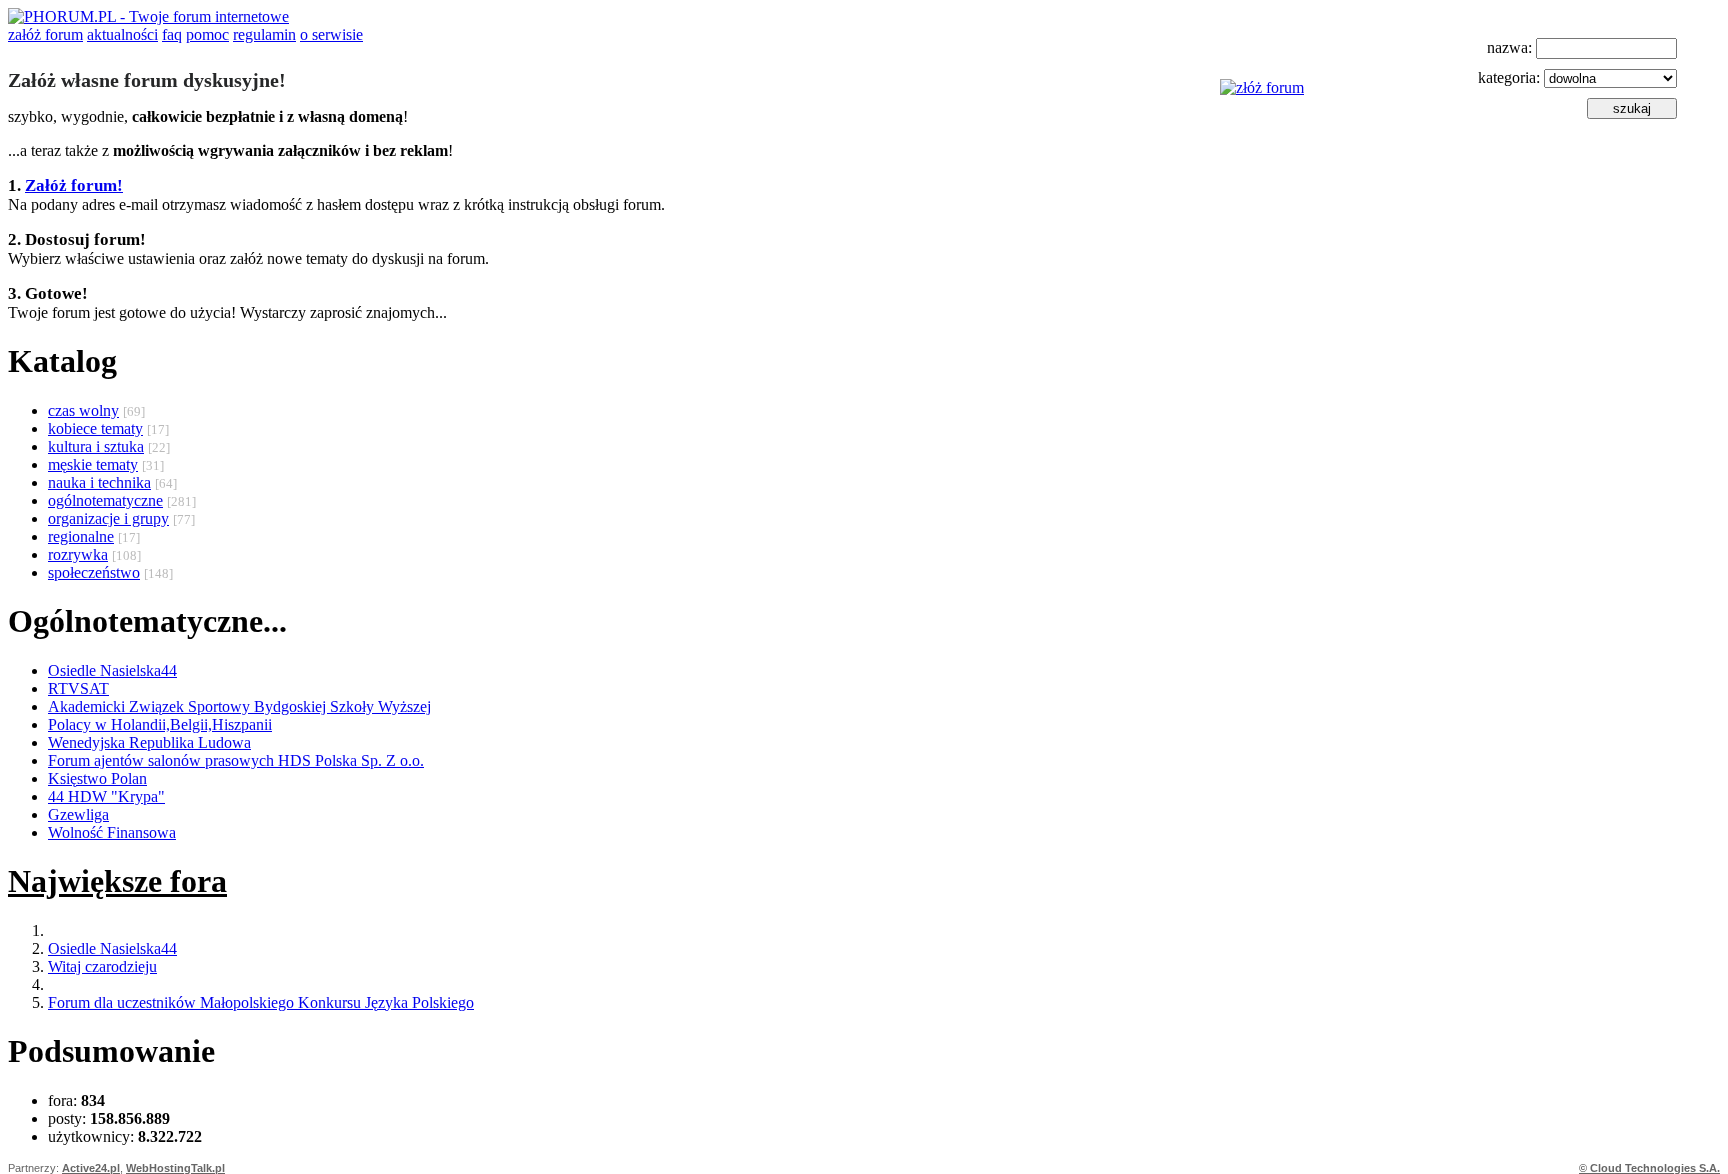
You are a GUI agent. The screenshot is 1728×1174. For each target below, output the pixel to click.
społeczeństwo (94, 572)
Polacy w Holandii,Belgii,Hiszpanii (160, 724)
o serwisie (331, 34)
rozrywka (78, 554)
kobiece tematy (95, 428)
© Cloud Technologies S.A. (1649, 1168)
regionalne (81, 536)
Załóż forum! (74, 185)
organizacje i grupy (108, 518)
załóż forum (45, 34)
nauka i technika (99, 482)
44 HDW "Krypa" (106, 796)
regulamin (264, 34)
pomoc (207, 34)
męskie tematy (93, 464)
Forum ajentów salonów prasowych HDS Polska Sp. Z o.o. (236, 760)
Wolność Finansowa (112, 832)
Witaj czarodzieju (102, 966)
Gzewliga (78, 814)
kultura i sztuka (96, 446)
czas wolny (83, 410)
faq (172, 34)
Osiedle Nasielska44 (112, 670)
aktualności (122, 34)
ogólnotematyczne (105, 500)
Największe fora (117, 881)
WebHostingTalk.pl (175, 1168)
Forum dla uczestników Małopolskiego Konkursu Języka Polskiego (261, 1002)
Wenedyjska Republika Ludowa (149, 742)
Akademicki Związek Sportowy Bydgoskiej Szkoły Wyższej (239, 706)
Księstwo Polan (97, 778)
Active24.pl (91, 1168)
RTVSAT (78, 688)
